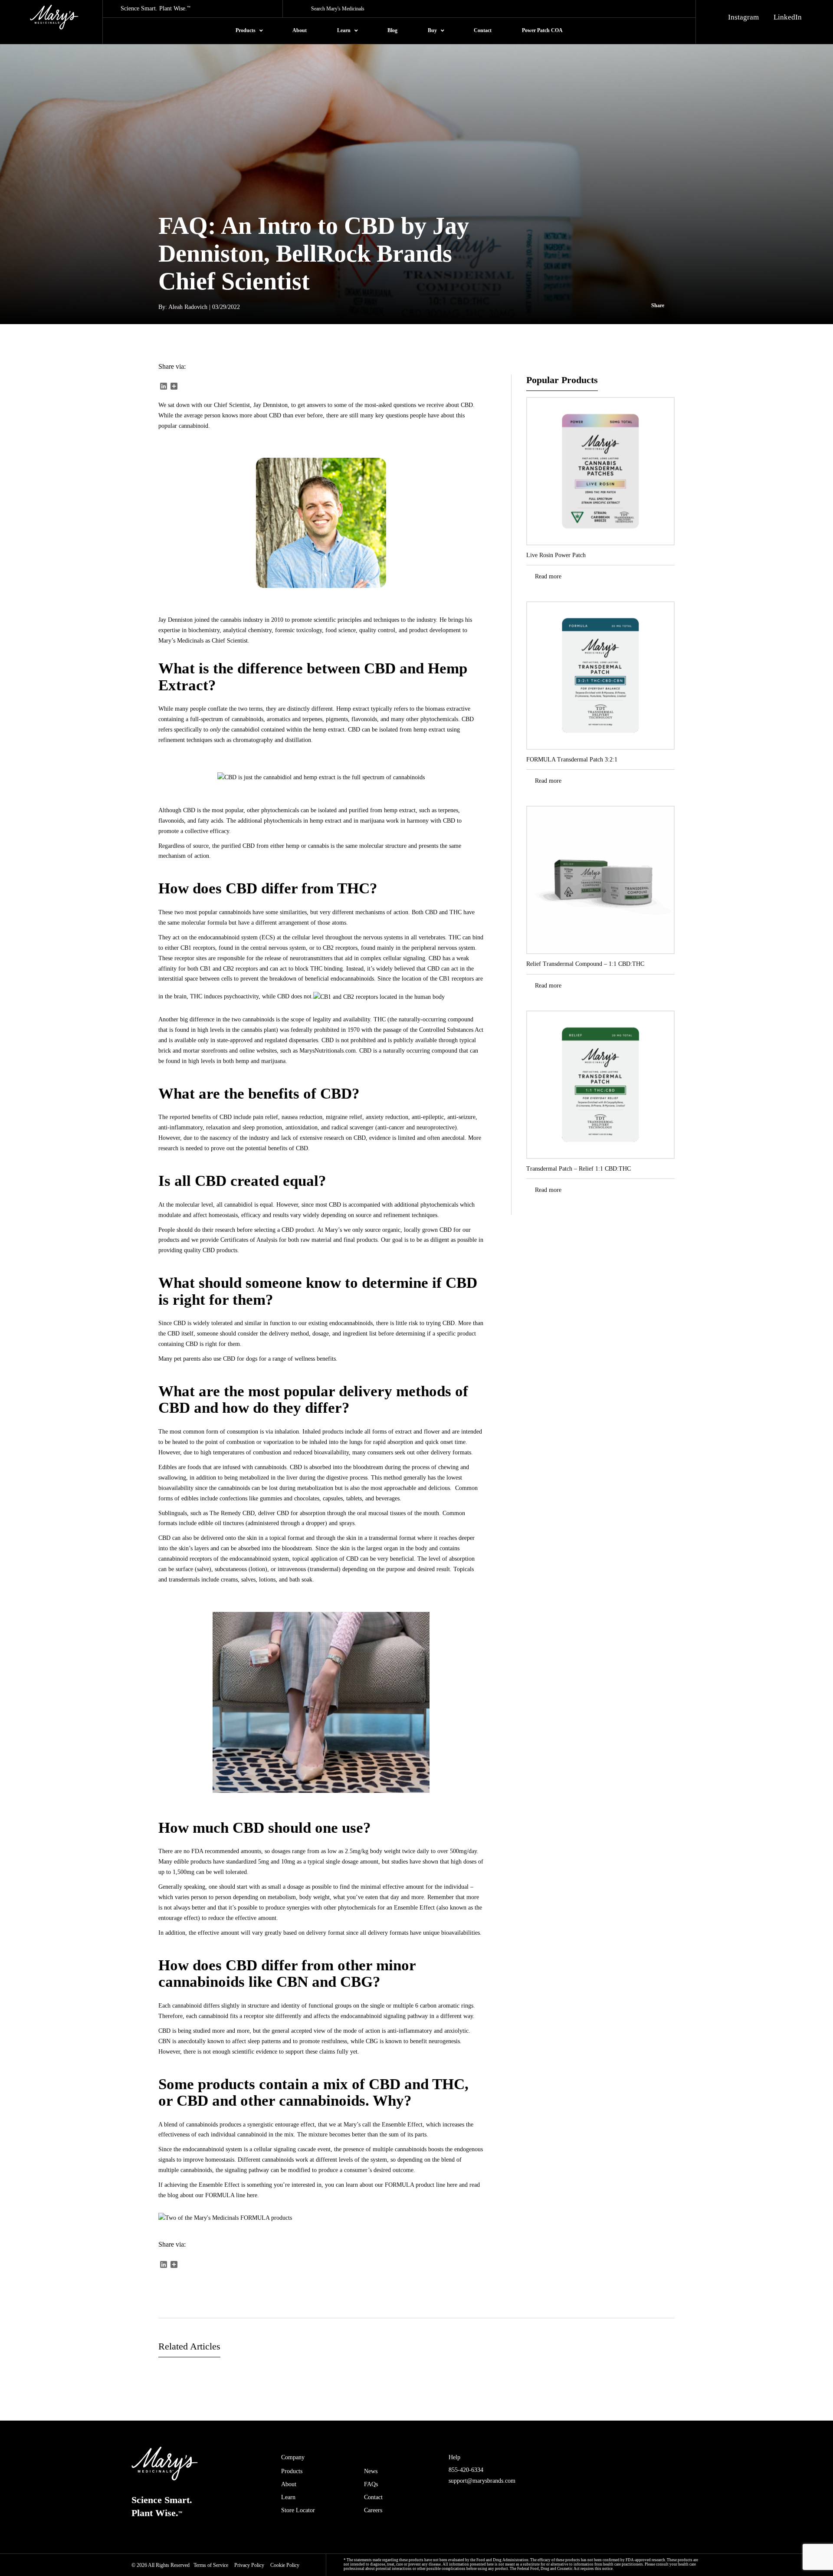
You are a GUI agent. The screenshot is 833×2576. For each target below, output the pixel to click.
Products (292, 2471)
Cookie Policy (285, 2565)
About (289, 2484)
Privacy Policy (249, 2565)
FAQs (371, 2484)
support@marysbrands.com (482, 2481)
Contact (373, 2497)
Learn (288, 2497)
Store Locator (298, 2510)
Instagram (743, 17)
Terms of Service (211, 2565)
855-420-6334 (466, 2470)
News (371, 2471)
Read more (548, 576)
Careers (373, 2510)
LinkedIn (788, 17)
